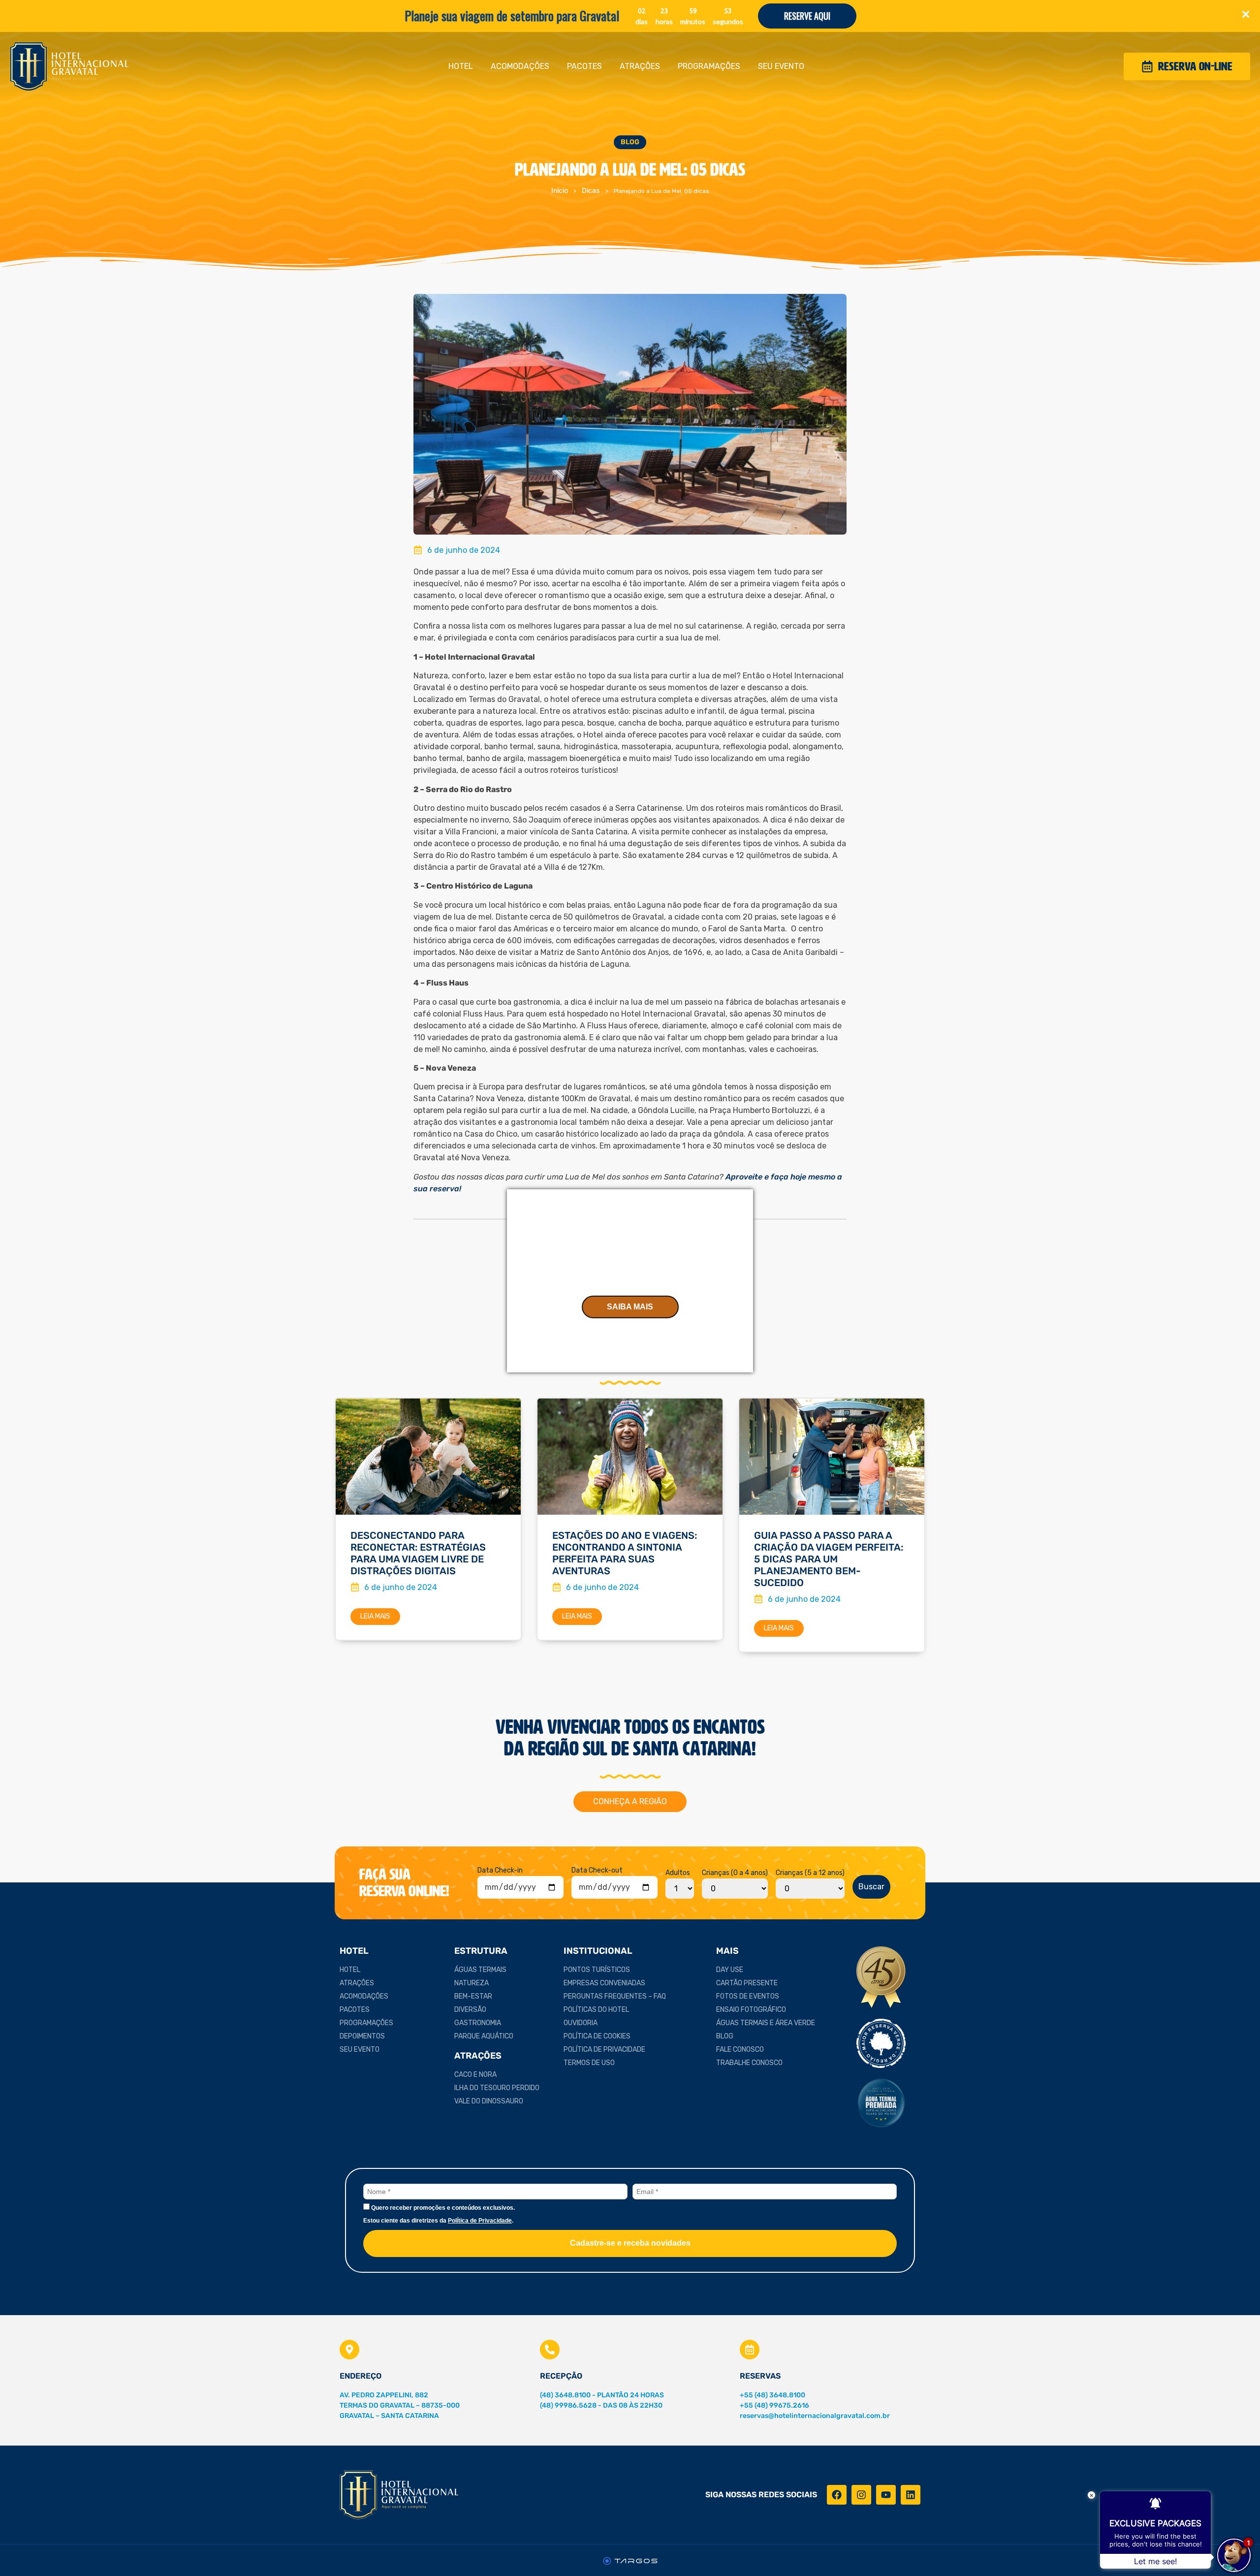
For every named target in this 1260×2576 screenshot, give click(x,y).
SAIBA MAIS (630, 1307)
